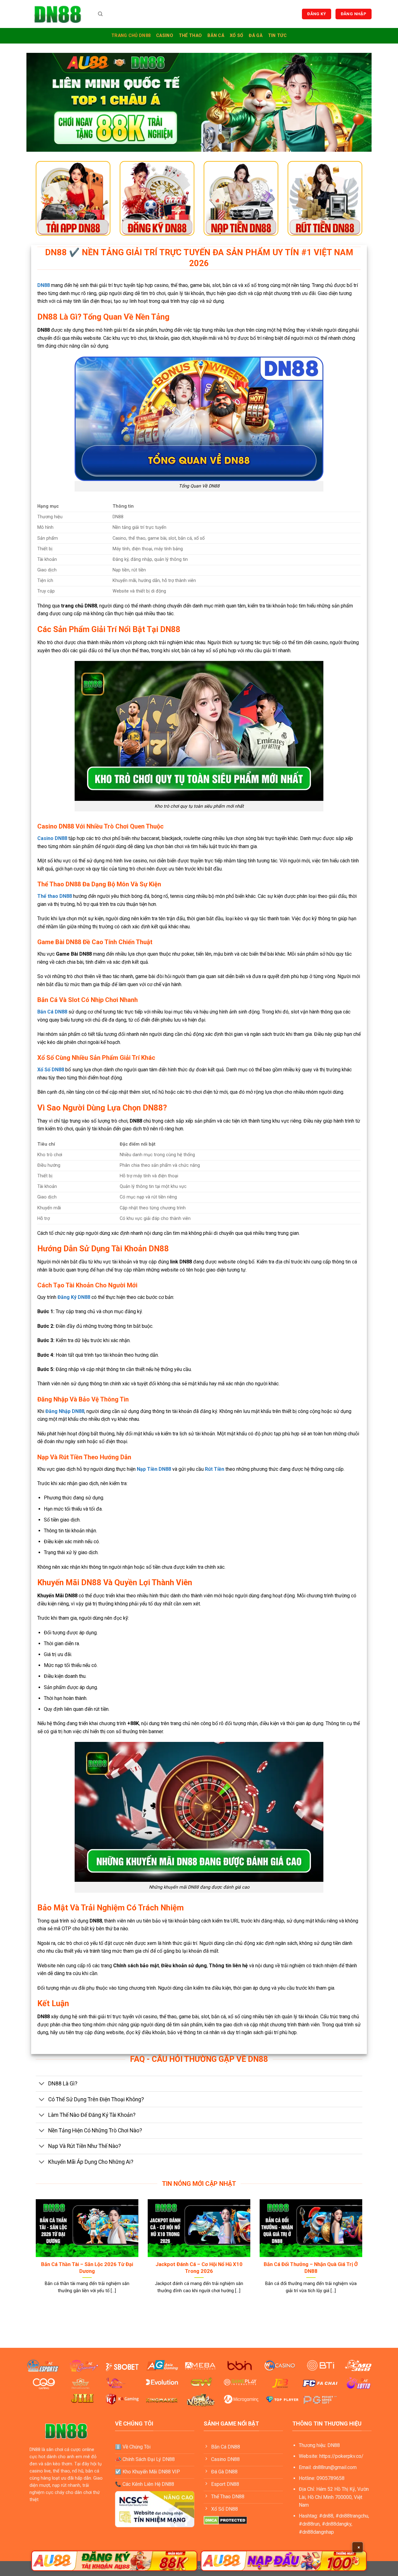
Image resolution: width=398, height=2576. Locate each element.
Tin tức (277, 36)
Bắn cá (216, 36)
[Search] (100, 14)
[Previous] (35, 2254)
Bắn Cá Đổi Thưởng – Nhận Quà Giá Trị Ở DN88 (311, 2268)
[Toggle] (42, 2084)
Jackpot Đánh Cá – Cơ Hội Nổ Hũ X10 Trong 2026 (199, 2268)
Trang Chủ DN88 (131, 36)
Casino (165, 36)
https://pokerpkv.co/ (341, 2456)
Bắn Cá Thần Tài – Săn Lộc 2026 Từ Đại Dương (87, 2268)
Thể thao (190, 36)
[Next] (363, 2254)
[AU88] (114, 2561)
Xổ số (236, 36)
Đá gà (255, 36)
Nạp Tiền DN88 (154, 1469)
